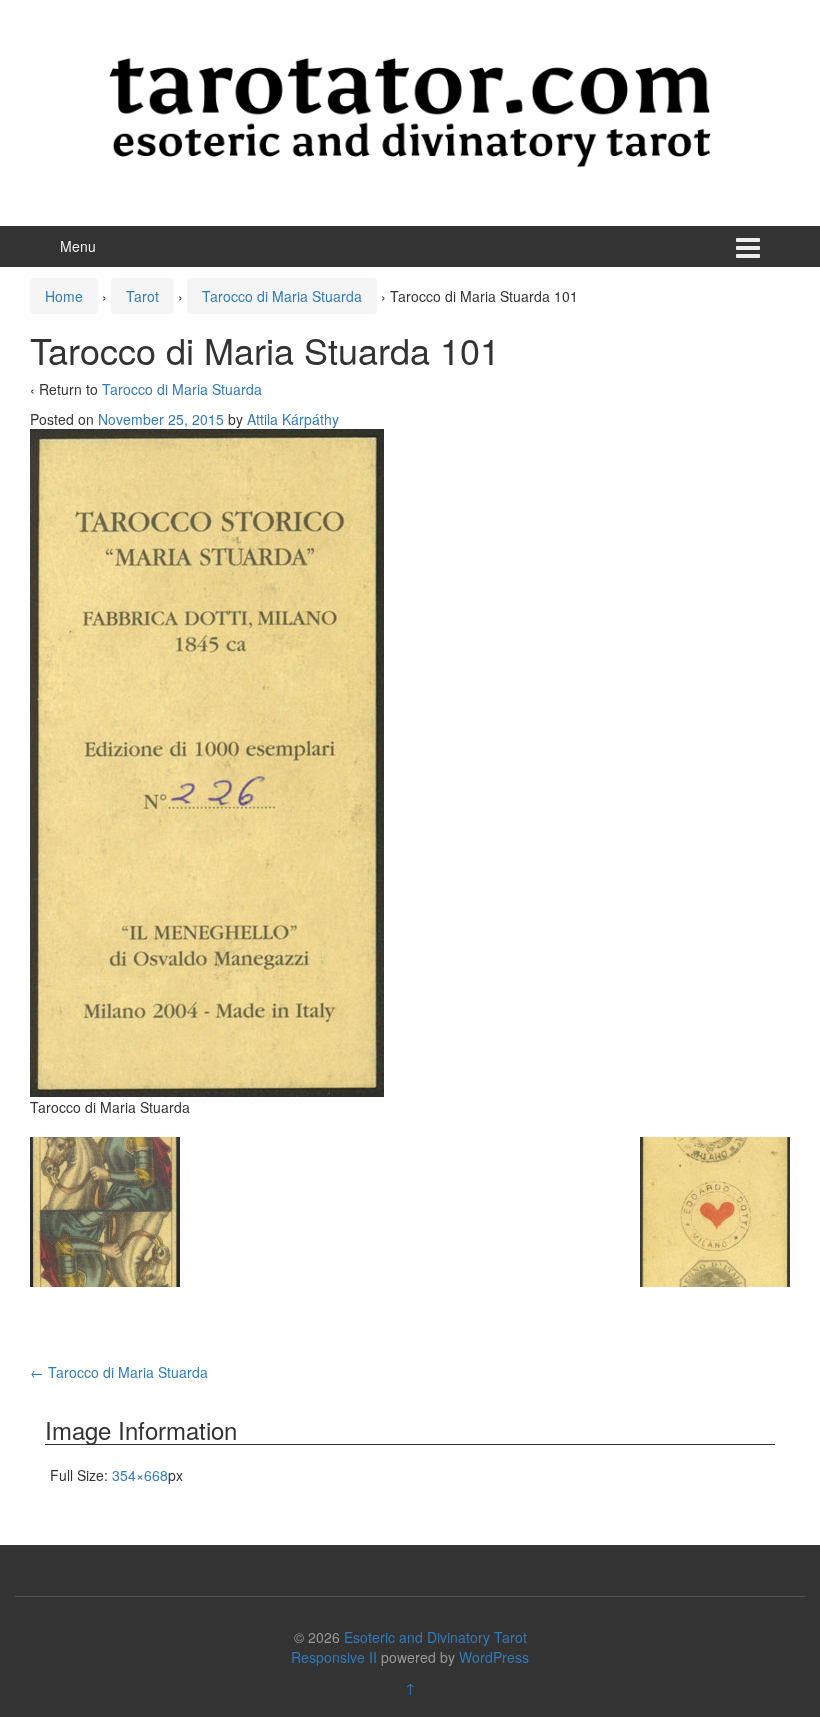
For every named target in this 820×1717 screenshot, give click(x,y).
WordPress (494, 1657)
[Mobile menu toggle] (748, 246)
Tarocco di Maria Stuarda (282, 296)
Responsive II (334, 1657)
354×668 (140, 1475)
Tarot (142, 296)
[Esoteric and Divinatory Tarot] (410, 110)
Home (64, 296)
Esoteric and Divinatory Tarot (435, 1637)
